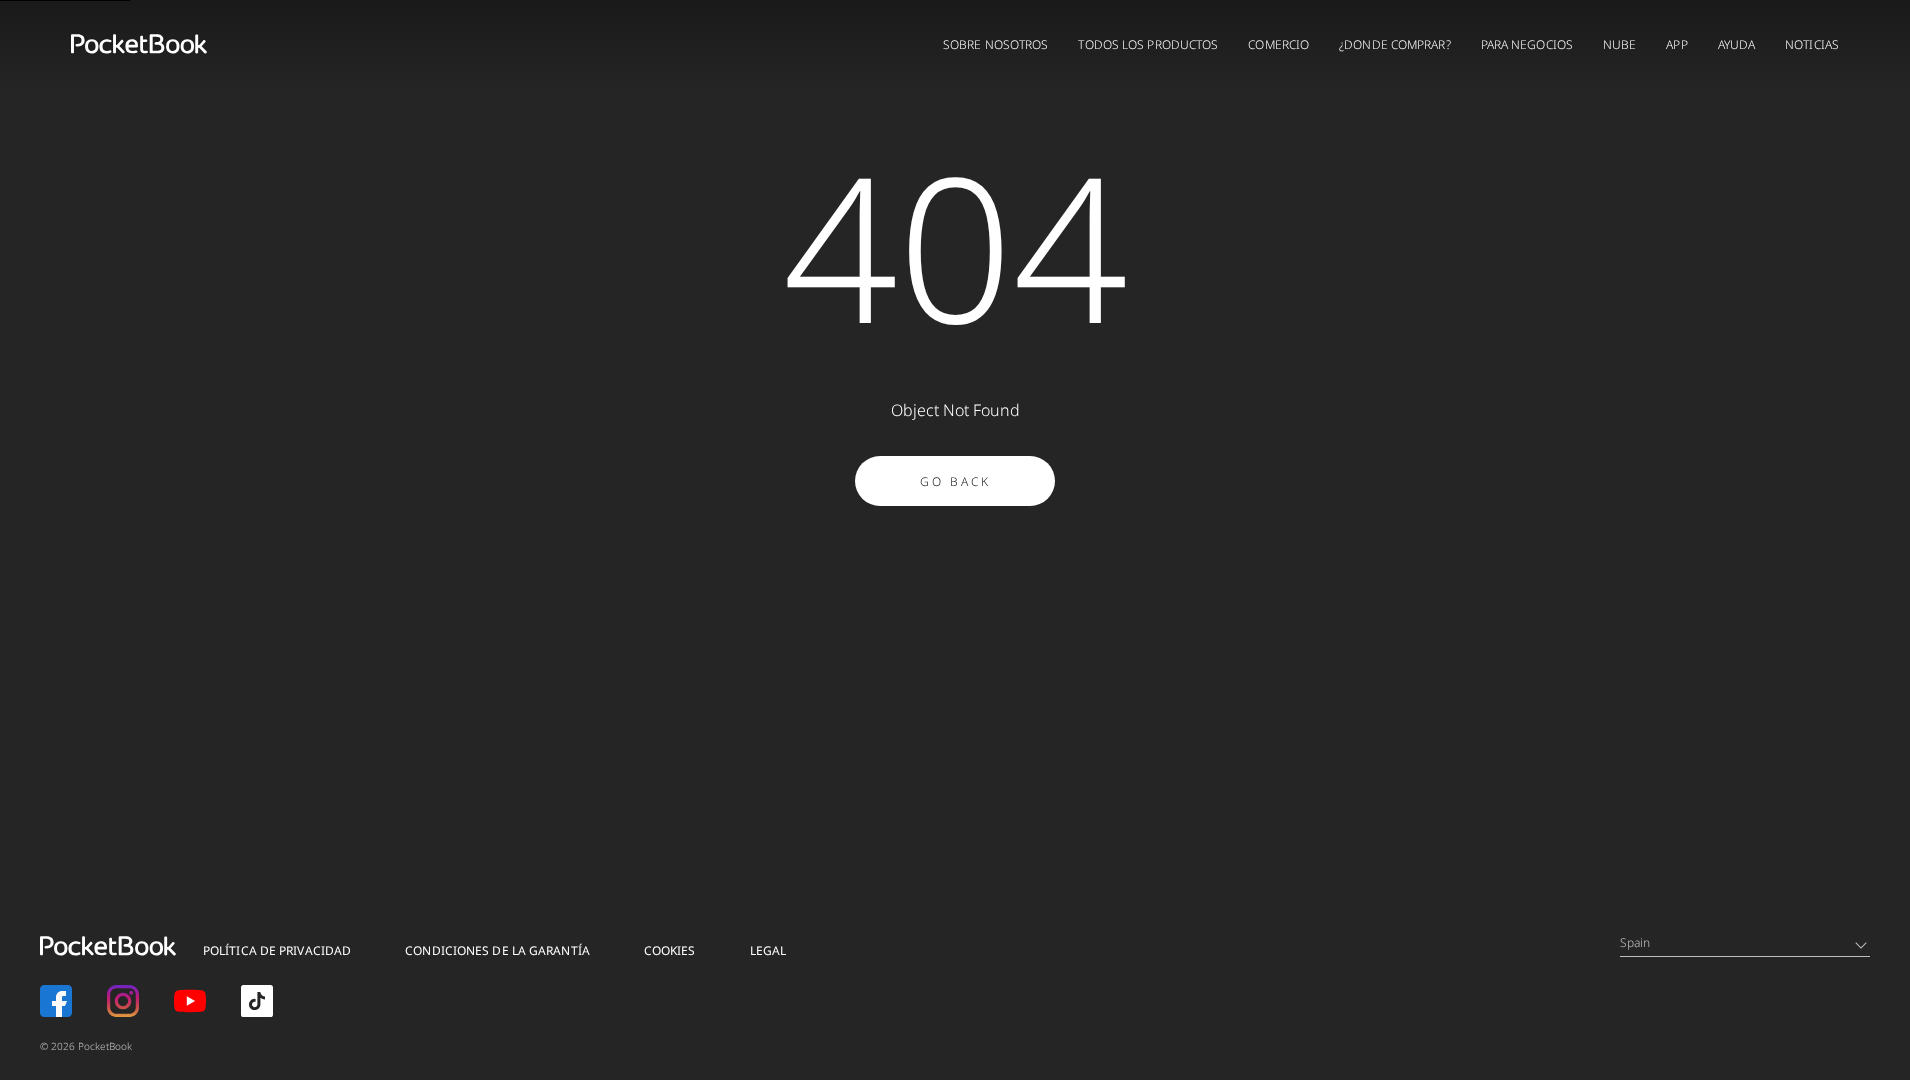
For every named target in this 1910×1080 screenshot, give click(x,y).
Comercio (1278, 44)
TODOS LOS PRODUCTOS (1148, 44)
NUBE (1619, 44)
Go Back (955, 481)
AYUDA (1737, 44)
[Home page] (139, 44)
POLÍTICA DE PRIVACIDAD (277, 950)
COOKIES (670, 950)
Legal (768, 950)
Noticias (1812, 44)
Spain (1635, 942)
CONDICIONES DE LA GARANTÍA (497, 950)
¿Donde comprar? (1395, 44)
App (1676, 44)
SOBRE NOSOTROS (995, 44)
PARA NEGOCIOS (1527, 44)
